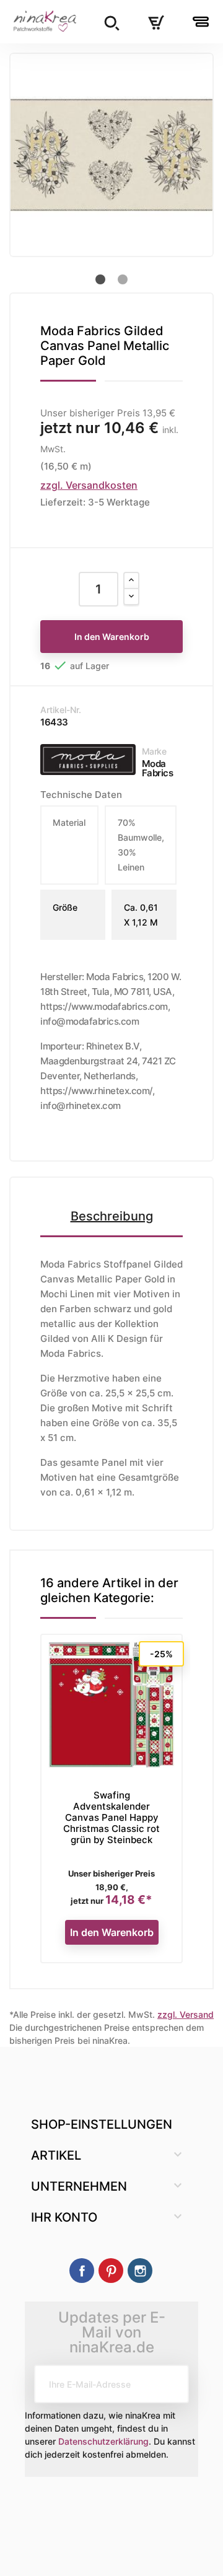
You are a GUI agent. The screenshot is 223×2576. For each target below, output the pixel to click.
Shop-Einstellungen (102, 2124)
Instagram (140, 2271)
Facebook (82, 2271)
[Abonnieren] (170, 2384)
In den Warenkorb (112, 637)
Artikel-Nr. (61, 710)
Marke (154, 751)
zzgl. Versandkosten (89, 485)
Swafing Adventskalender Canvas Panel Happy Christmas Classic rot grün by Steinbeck (111, 1817)
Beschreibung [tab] (112, 1216)
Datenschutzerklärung (103, 2441)
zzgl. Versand (186, 2014)
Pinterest (111, 2271)
